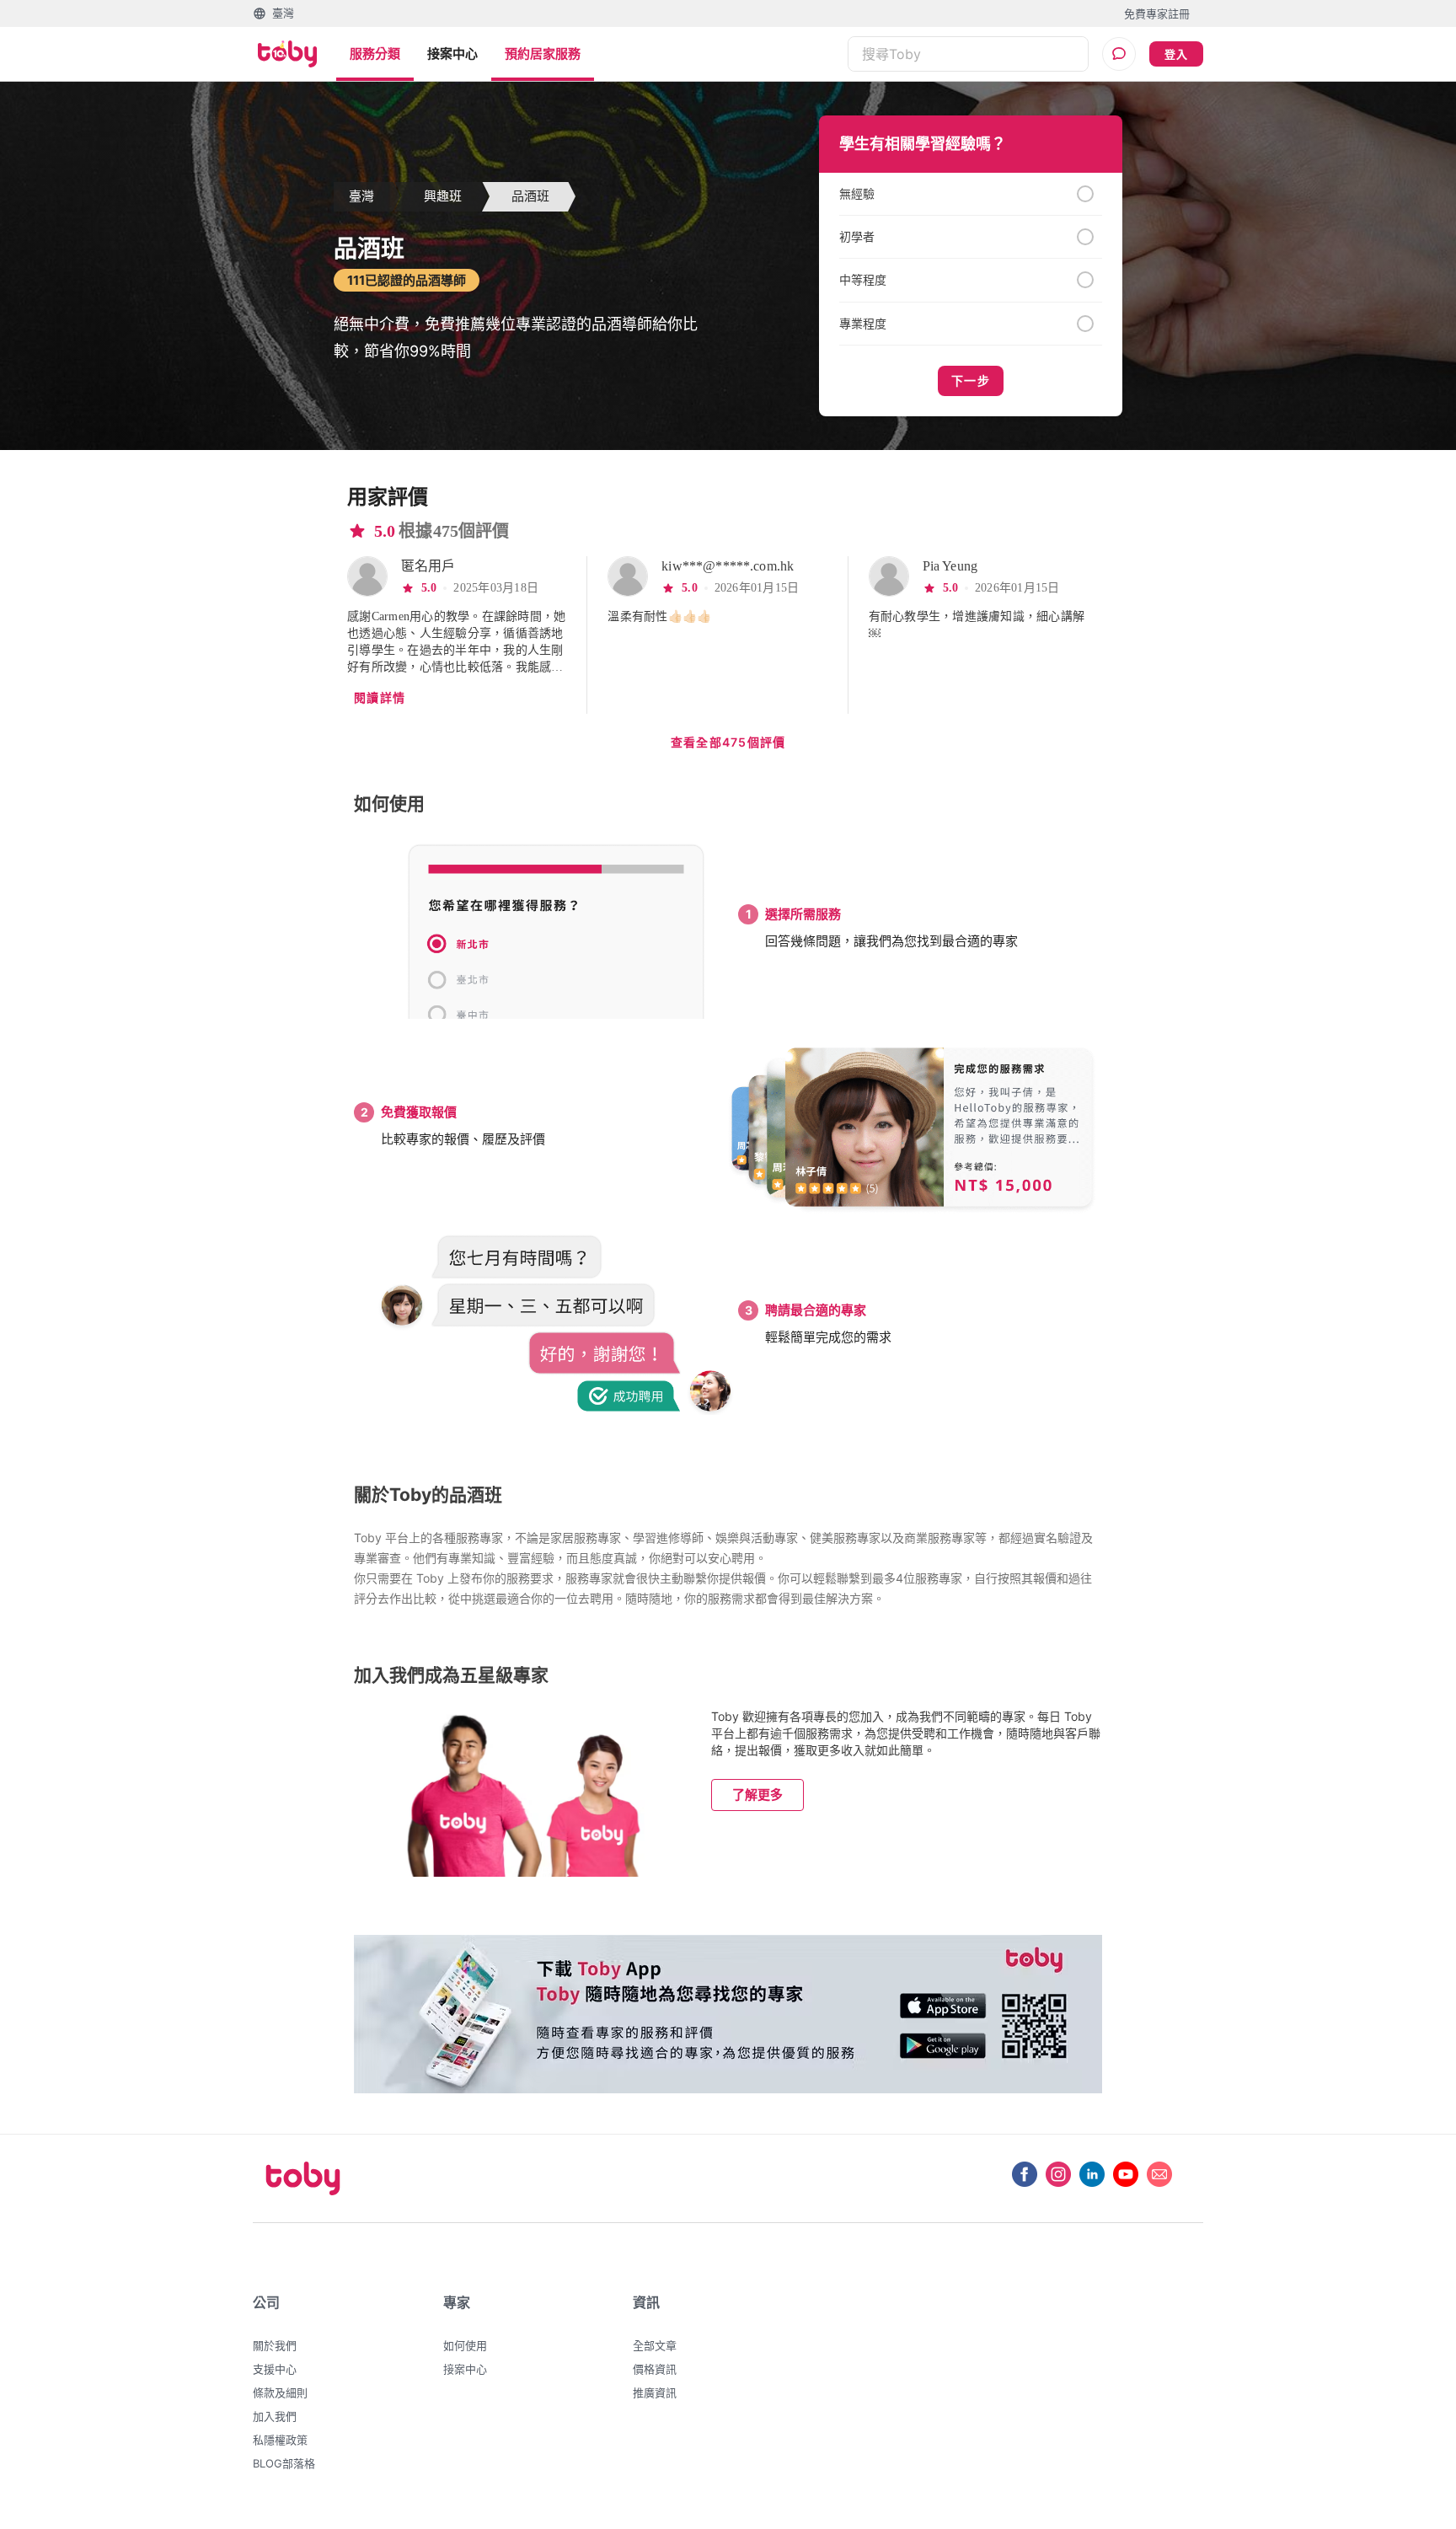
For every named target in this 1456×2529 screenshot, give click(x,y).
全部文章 (655, 2345)
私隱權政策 (280, 2440)
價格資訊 (655, 2369)
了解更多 (757, 1795)
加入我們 (275, 2416)
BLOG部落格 (284, 2463)
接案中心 (452, 54)
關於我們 (275, 2345)
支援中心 (275, 2369)
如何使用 (465, 2345)
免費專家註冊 (1157, 13)
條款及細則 (280, 2392)
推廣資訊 (655, 2392)
